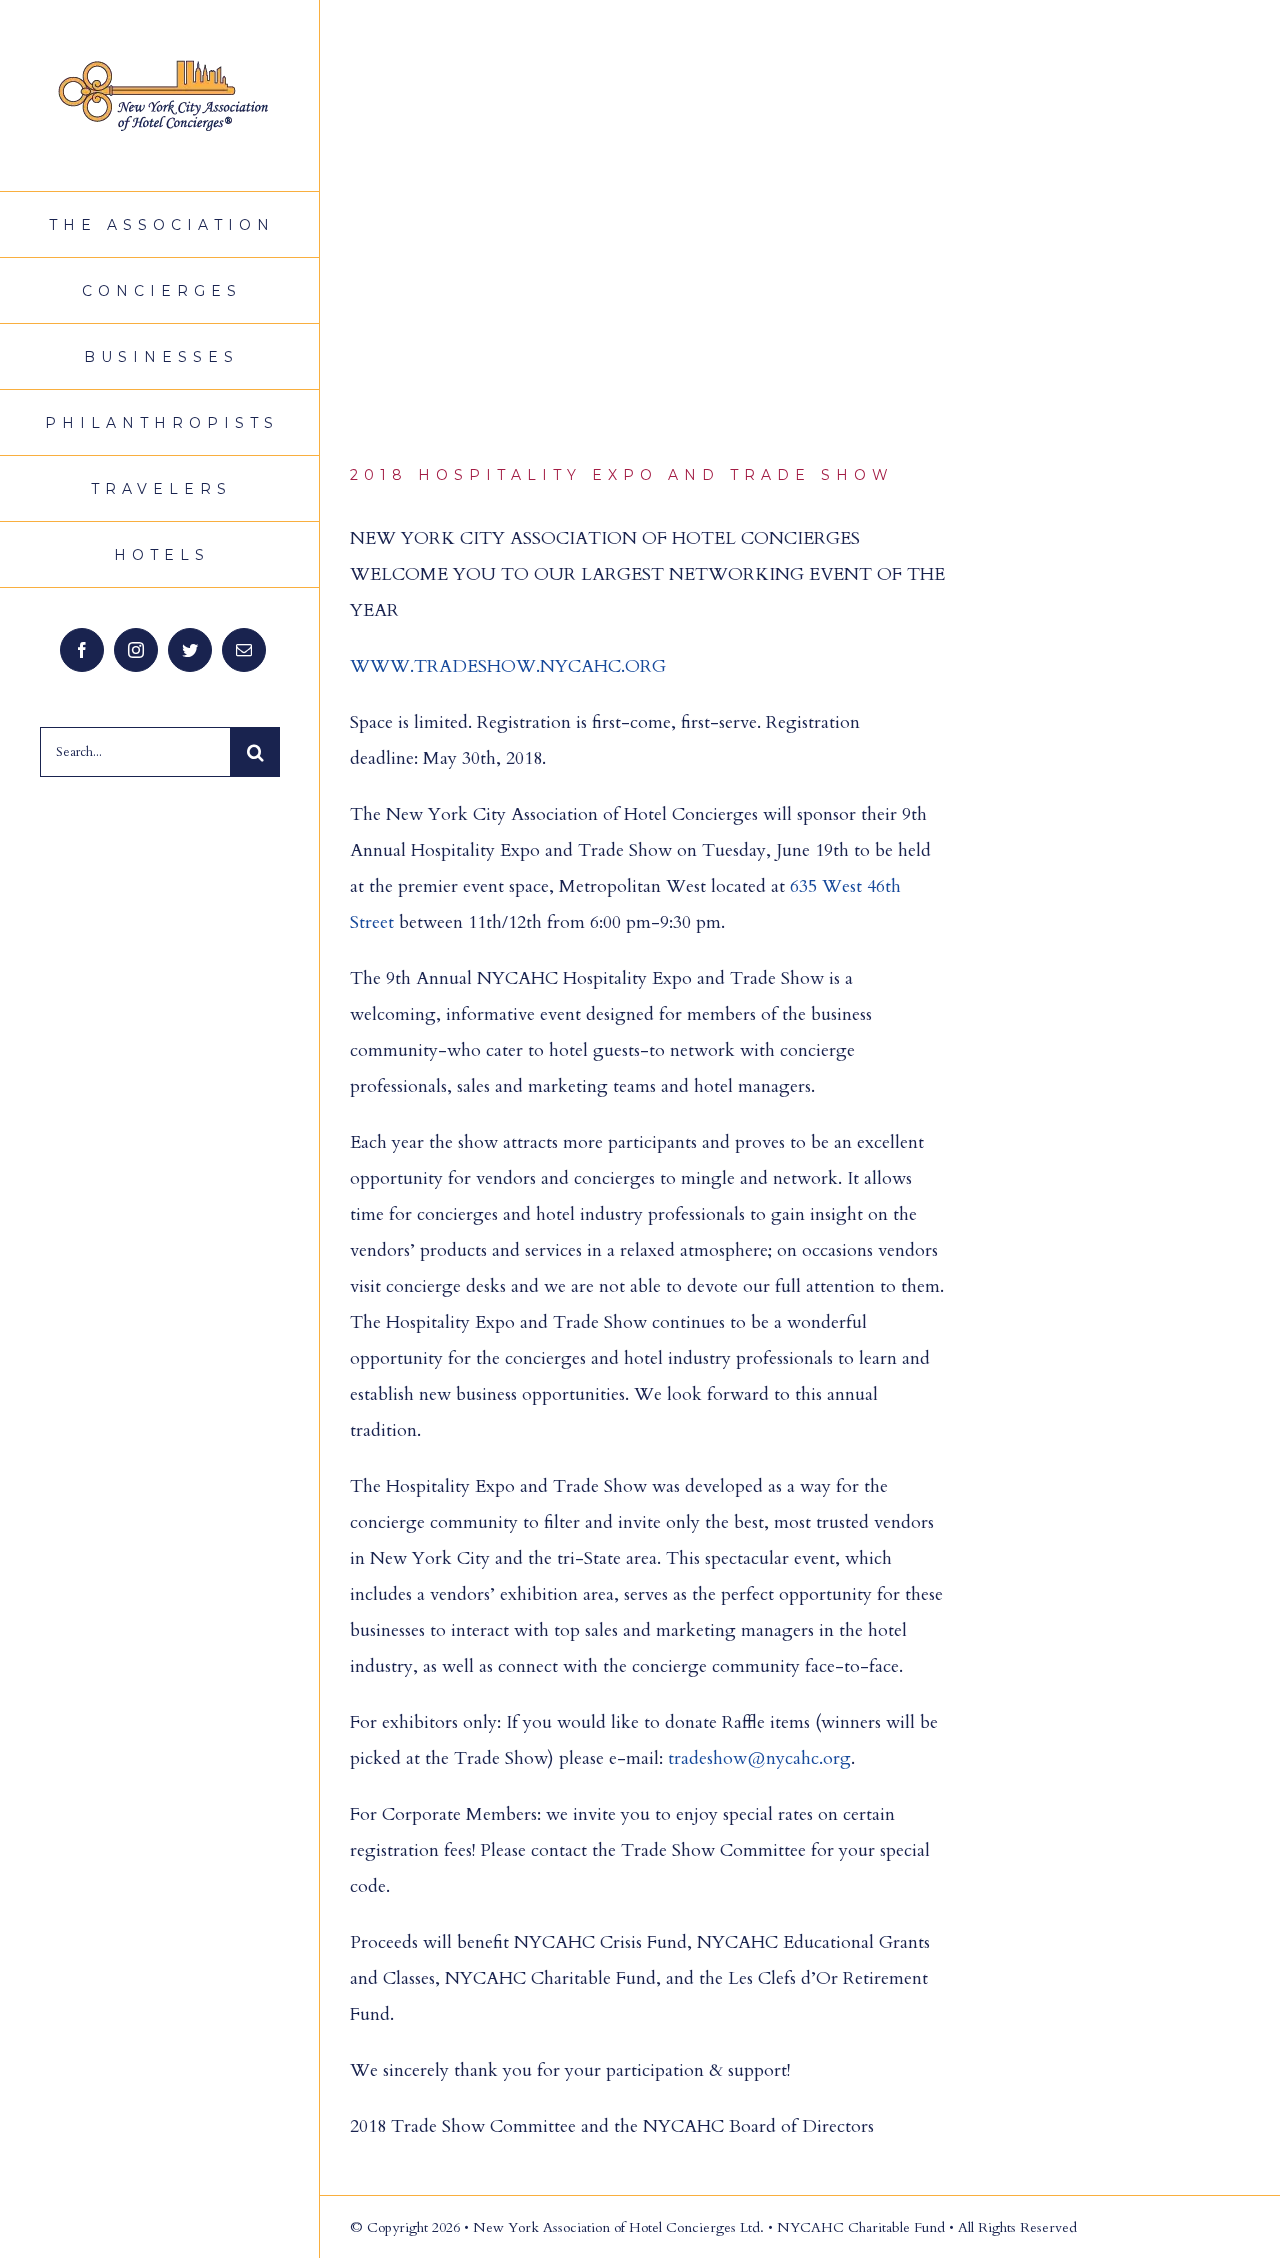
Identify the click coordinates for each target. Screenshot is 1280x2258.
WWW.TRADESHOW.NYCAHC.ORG (508, 666)
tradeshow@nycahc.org (759, 1758)
